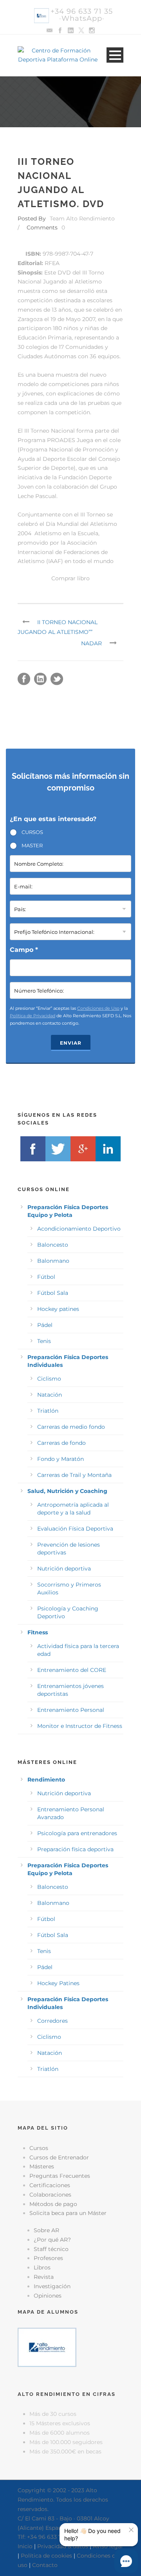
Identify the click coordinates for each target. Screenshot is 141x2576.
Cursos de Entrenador (59, 2157)
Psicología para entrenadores (77, 1833)
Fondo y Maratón (61, 1459)
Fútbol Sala (53, 1293)
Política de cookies (46, 2556)
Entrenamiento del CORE (72, 1670)
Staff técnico (51, 2249)
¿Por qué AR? (52, 2240)
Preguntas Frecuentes (60, 2176)
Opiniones (48, 2296)
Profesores (48, 2258)
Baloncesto (53, 1245)
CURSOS (32, 832)
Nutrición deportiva (64, 1569)
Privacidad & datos (63, 2546)
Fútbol (46, 1277)
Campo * (24, 950)
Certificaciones (50, 2185)
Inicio (25, 2546)
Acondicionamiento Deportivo (79, 1229)
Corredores (52, 2021)
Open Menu (115, 55)
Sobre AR (46, 2230)
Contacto (45, 2565)
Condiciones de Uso (98, 1008)
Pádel (45, 1325)
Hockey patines (58, 1309)
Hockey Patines (58, 1983)
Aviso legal (108, 2546)
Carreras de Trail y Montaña (74, 1475)
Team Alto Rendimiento (82, 218)
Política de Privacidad (33, 1016)
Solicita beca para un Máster (68, 2213)
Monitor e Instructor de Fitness (80, 1726)
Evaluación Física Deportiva (75, 1529)
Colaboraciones (50, 2195)
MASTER (32, 845)
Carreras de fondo (61, 1443)
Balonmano (53, 1261)
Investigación (52, 2286)
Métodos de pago (53, 2204)
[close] (131, 2530)
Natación (50, 1395)
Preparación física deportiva (75, 1849)
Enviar (71, 1043)
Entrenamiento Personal (71, 1710)
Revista (44, 2277)
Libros (42, 2267)
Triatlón (48, 1411)
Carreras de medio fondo (71, 1427)
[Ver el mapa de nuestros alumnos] (47, 2347)
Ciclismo (49, 1379)
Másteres (42, 2166)
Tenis (44, 1341)
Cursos (39, 2148)
